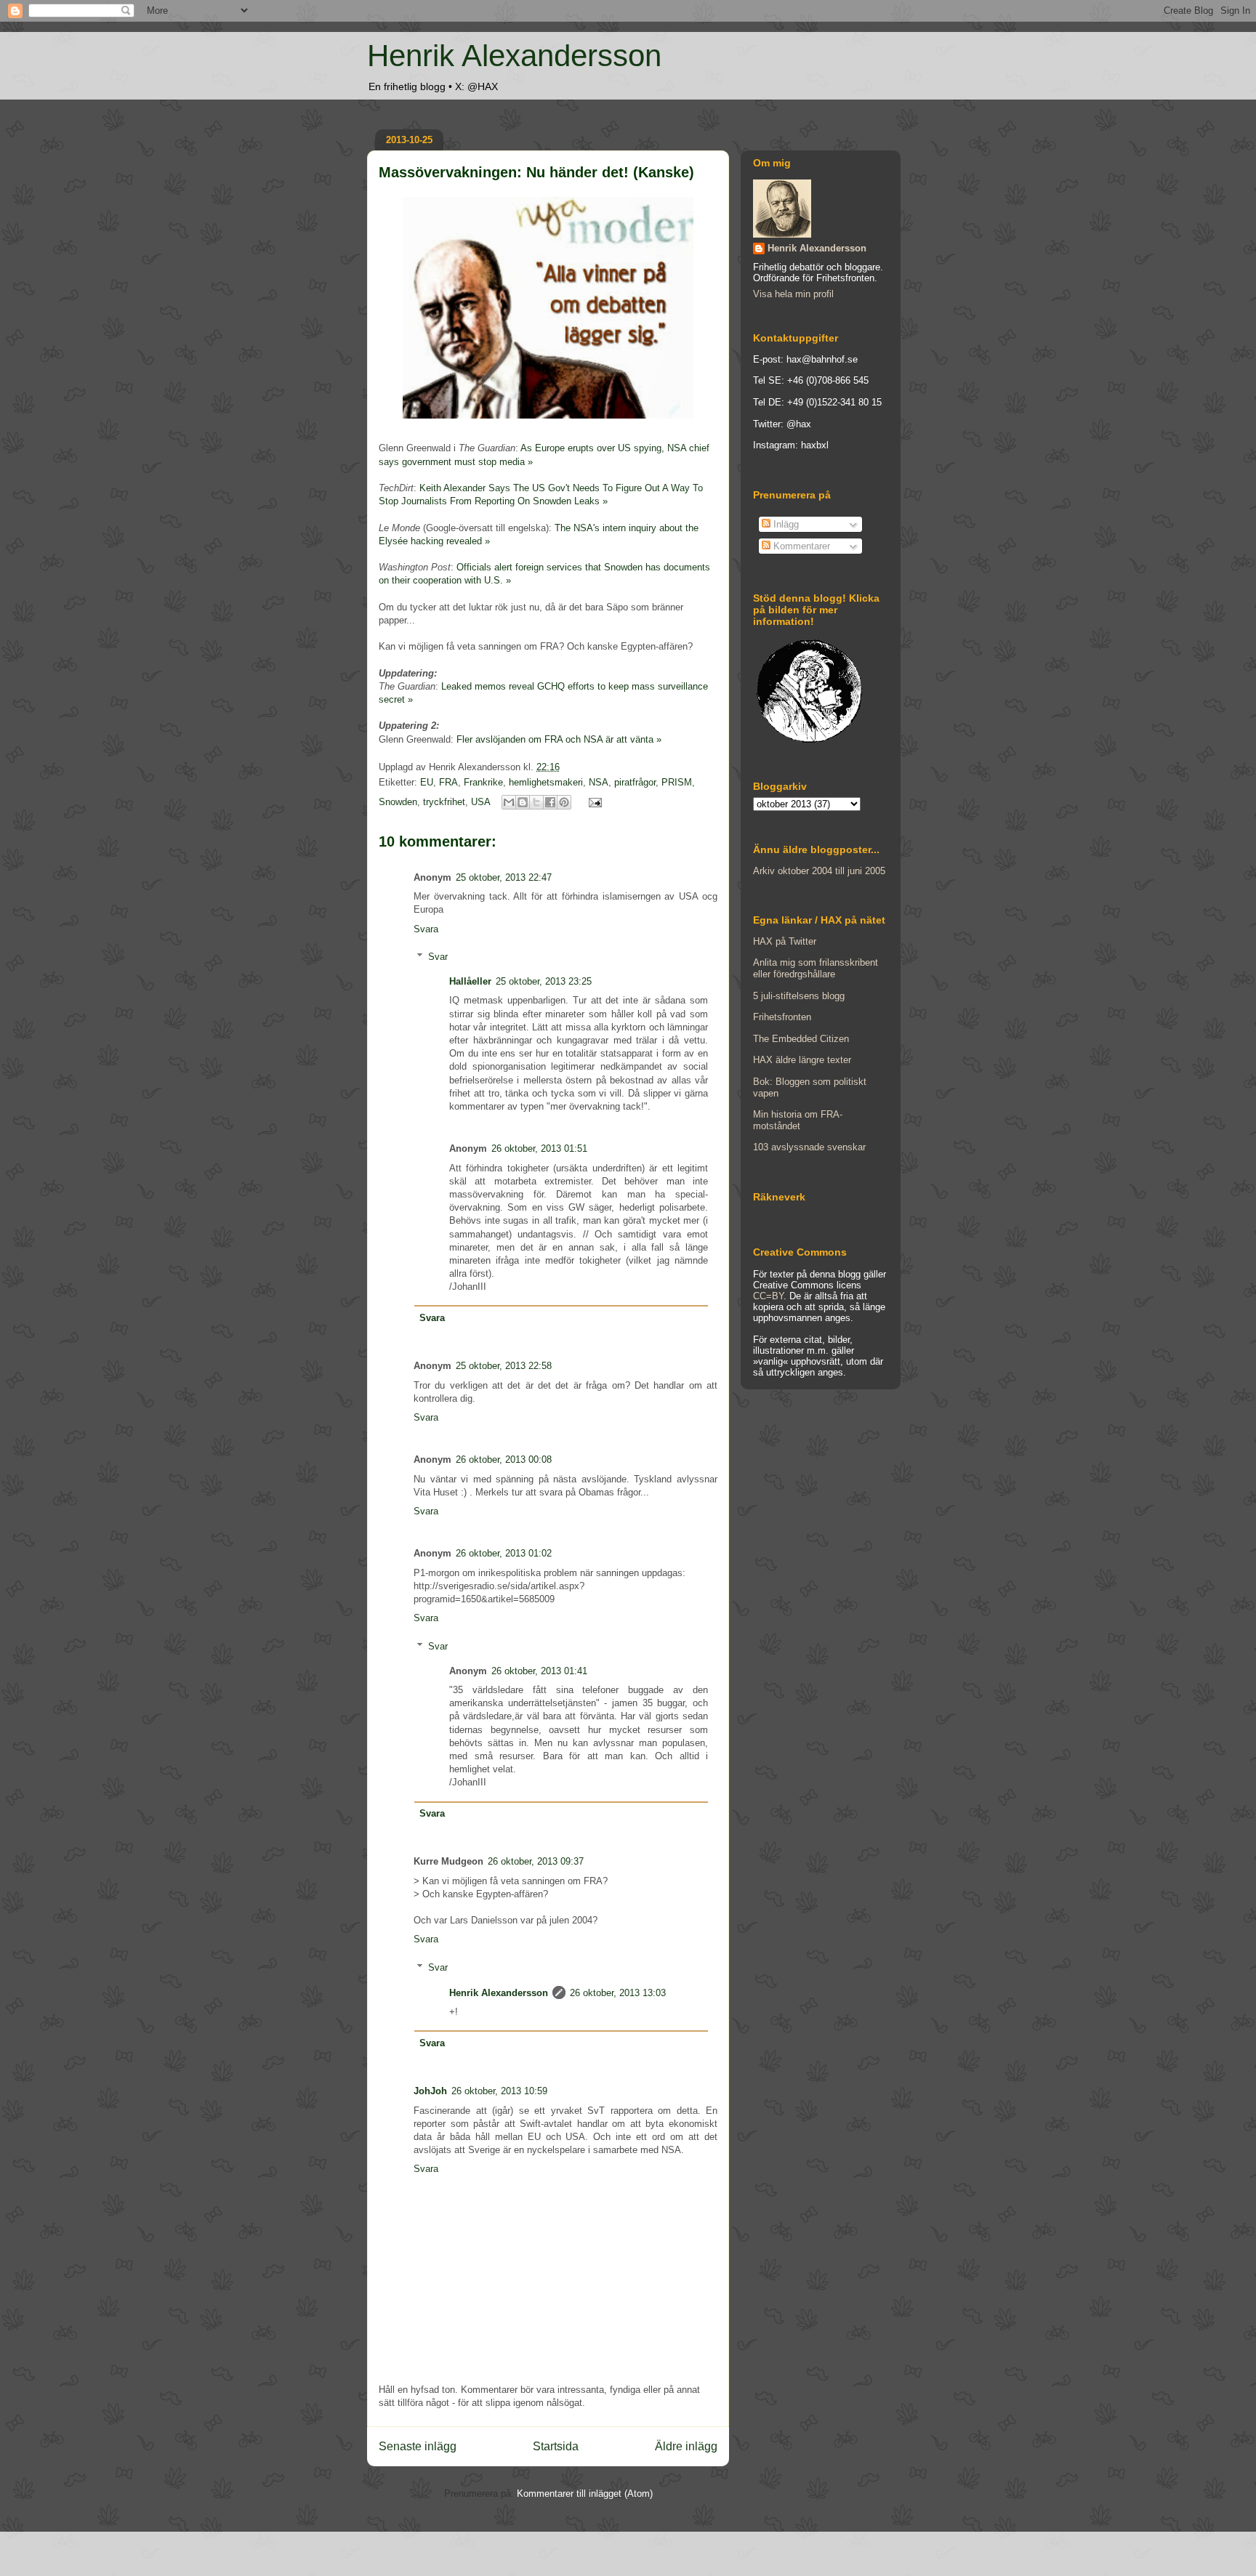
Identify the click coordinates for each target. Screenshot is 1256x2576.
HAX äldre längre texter (802, 1060)
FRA (448, 782)
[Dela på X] (536, 802)
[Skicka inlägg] (593, 802)
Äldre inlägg (686, 2446)
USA (480, 802)
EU (427, 782)
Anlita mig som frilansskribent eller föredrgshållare (816, 968)
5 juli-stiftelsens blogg (799, 996)
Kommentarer (800, 546)
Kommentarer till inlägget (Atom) (585, 2494)
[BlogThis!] (523, 802)
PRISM (677, 782)
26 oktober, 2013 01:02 (504, 1553)
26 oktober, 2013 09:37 (536, 1861)
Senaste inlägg (418, 2446)
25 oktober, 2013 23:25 (544, 981)
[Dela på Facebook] (550, 802)
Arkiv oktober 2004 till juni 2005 (819, 871)
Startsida (556, 2446)
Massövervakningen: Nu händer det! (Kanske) (536, 172)
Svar (438, 957)
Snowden (398, 802)
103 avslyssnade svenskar (809, 1147)
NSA (599, 782)
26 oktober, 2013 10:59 (499, 2091)
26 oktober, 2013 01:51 (539, 1148)
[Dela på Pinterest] (564, 802)
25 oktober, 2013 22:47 (504, 877)
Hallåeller (470, 981)
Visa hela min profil (793, 294)
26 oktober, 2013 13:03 (618, 1993)
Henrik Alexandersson (514, 56)
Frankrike (483, 782)
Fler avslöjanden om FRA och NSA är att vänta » (559, 739)
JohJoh (430, 2091)
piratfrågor (635, 782)
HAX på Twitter (785, 941)
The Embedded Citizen (801, 1039)
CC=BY (768, 1296)
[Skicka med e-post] (509, 802)
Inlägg (785, 524)
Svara (426, 929)
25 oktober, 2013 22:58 (504, 1366)
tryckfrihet (444, 802)
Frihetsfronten (782, 1017)
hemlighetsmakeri (546, 782)
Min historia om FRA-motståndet (798, 1120)
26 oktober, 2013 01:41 (539, 1671)
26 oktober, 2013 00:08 (504, 1459)
